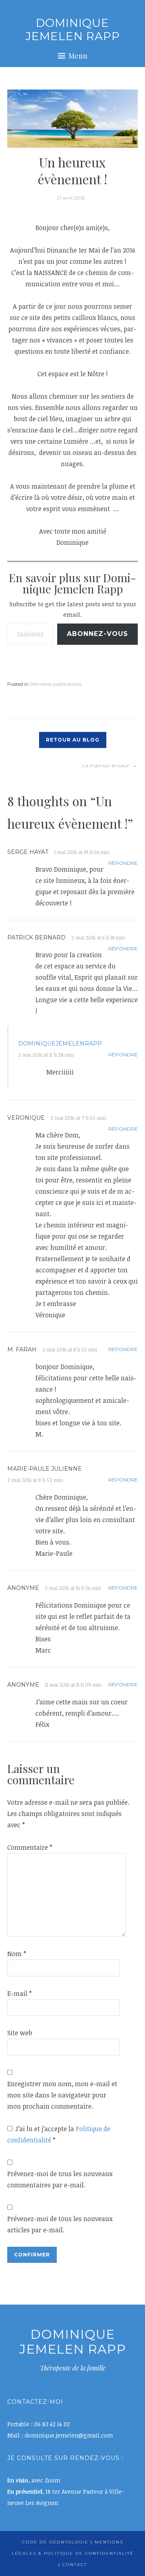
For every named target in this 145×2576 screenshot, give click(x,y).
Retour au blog (73, 740)
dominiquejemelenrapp (60, 1043)
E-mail (20, 1993)
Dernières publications (56, 684)
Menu (78, 56)
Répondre (123, 863)
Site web (20, 2033)
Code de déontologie (55, 2542)
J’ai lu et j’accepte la (59, 2134)
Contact (75, 2565)
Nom (17, 1954)
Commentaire (30, 1847)
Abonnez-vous (97, 634)
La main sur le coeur (106, 765)
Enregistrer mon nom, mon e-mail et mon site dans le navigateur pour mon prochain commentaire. (62, 2095)
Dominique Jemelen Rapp (73, 30)
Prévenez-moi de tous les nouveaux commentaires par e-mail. (60, 2179)
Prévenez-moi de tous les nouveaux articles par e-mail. (60, 2224)
